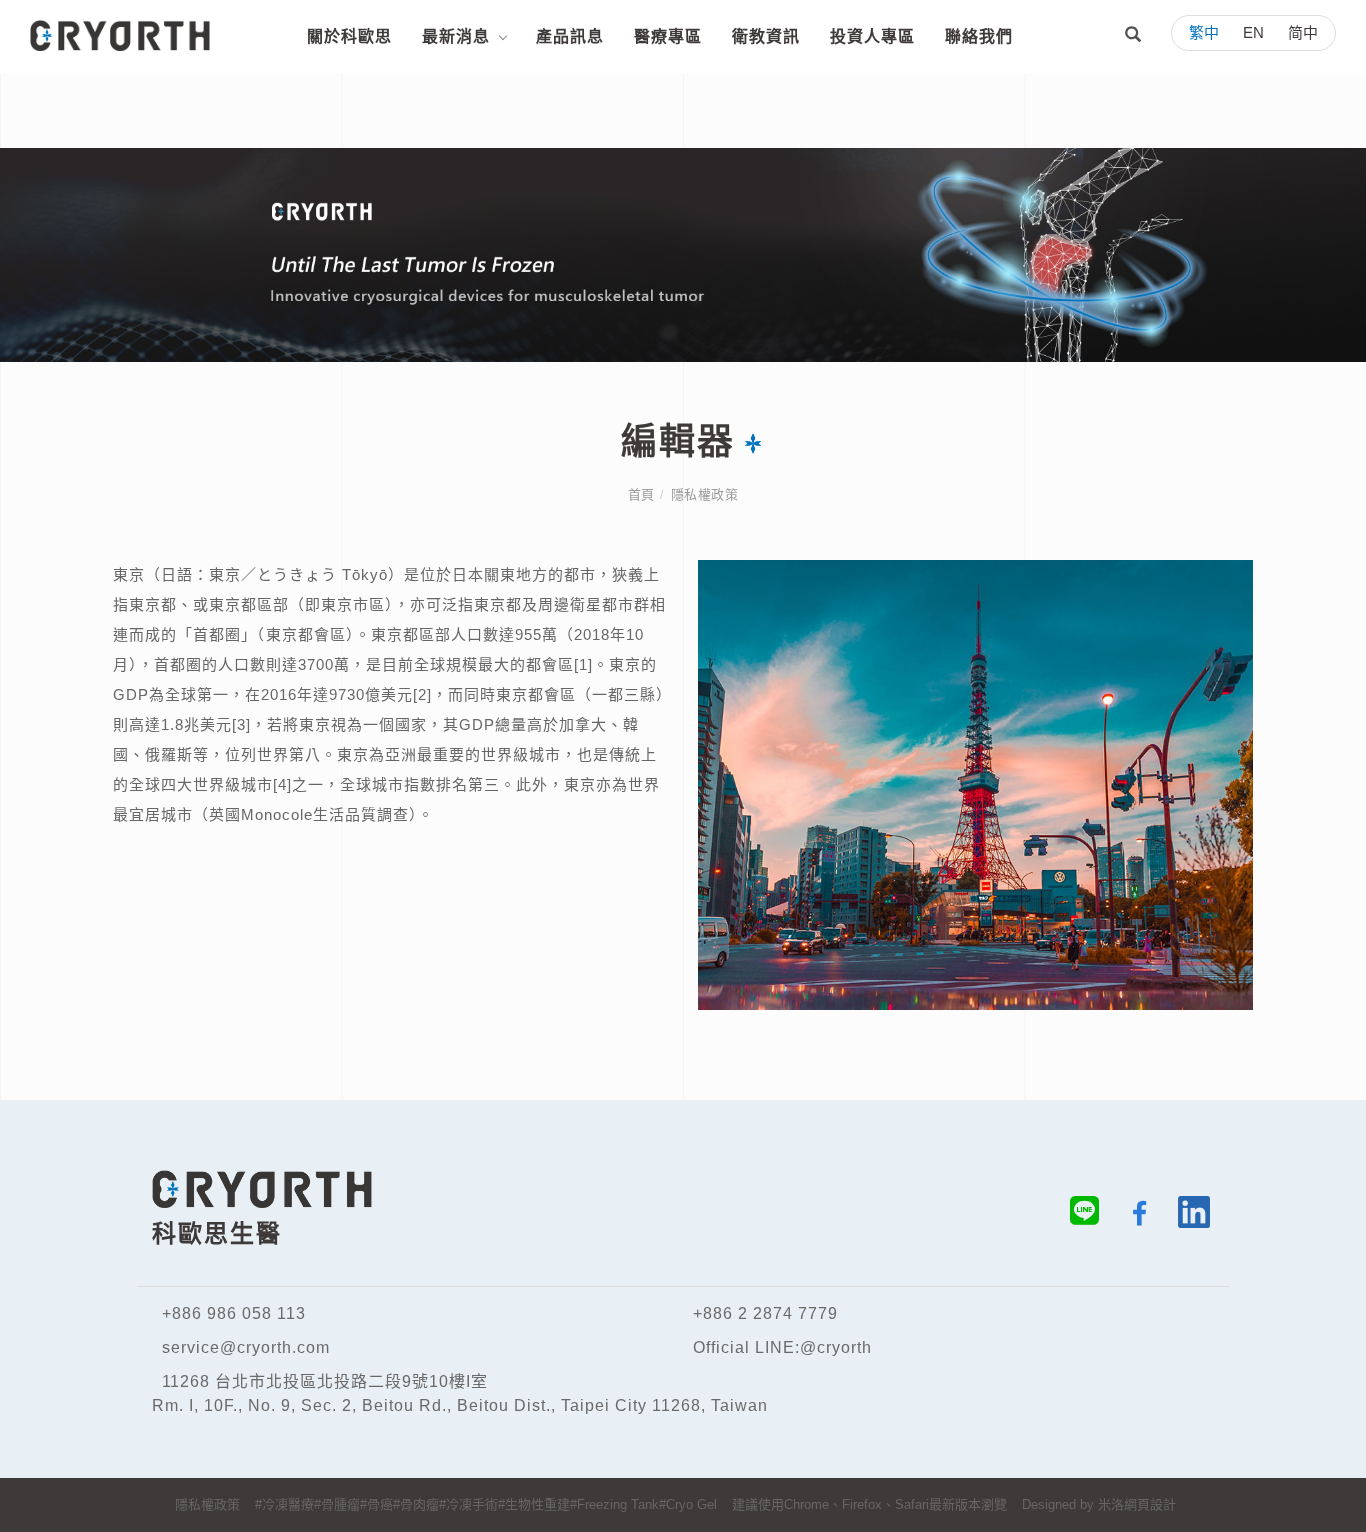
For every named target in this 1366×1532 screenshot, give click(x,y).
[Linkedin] (1186, 1216)
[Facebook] (1131, 1216)
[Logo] (120, 34)
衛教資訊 (766, 36)
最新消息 (456, 36)
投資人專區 (872, 36)
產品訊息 (570, 36)
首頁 (641, 494)
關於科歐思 (349, 36)
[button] (1133, 37)
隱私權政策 (705, 494)
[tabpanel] (683, 255)
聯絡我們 (979, 36)
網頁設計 (1150, 1504)
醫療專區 (668, 36)
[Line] (1076, 1216)
